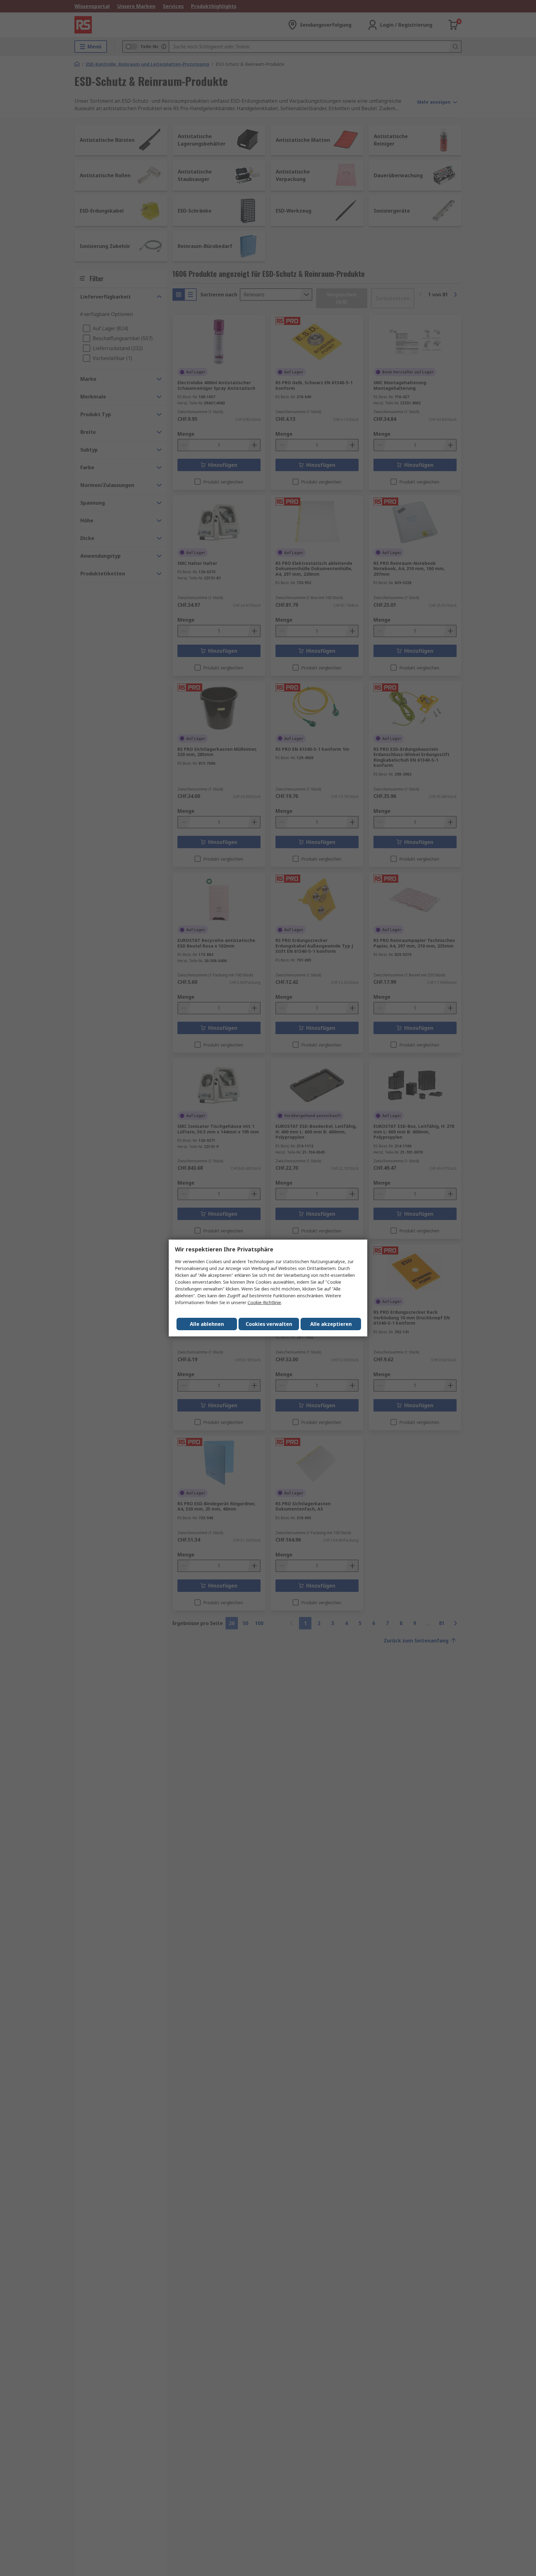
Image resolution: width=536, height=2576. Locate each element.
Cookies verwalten (269, 1324)
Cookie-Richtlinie (264, 1302)
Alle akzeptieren (331, 1324)
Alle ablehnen (207, 1324)
